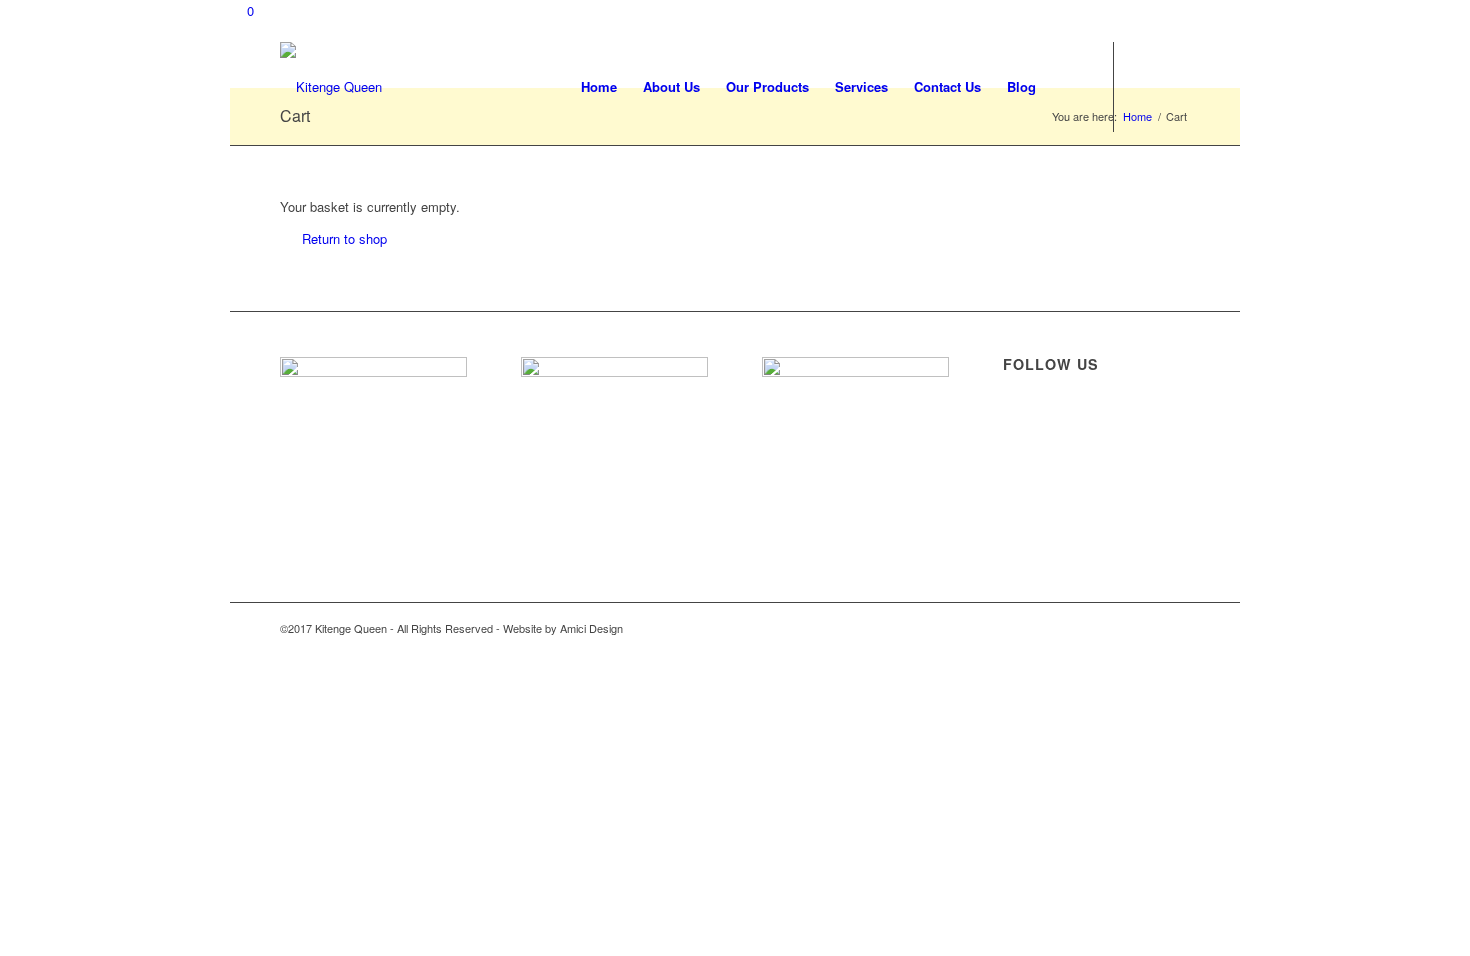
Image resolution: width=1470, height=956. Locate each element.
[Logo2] (331, 87)
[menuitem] (599, 87)
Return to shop (344, 238)
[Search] (1068, 87)
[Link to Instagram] (1175, 86)
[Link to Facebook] (1145, 86)
